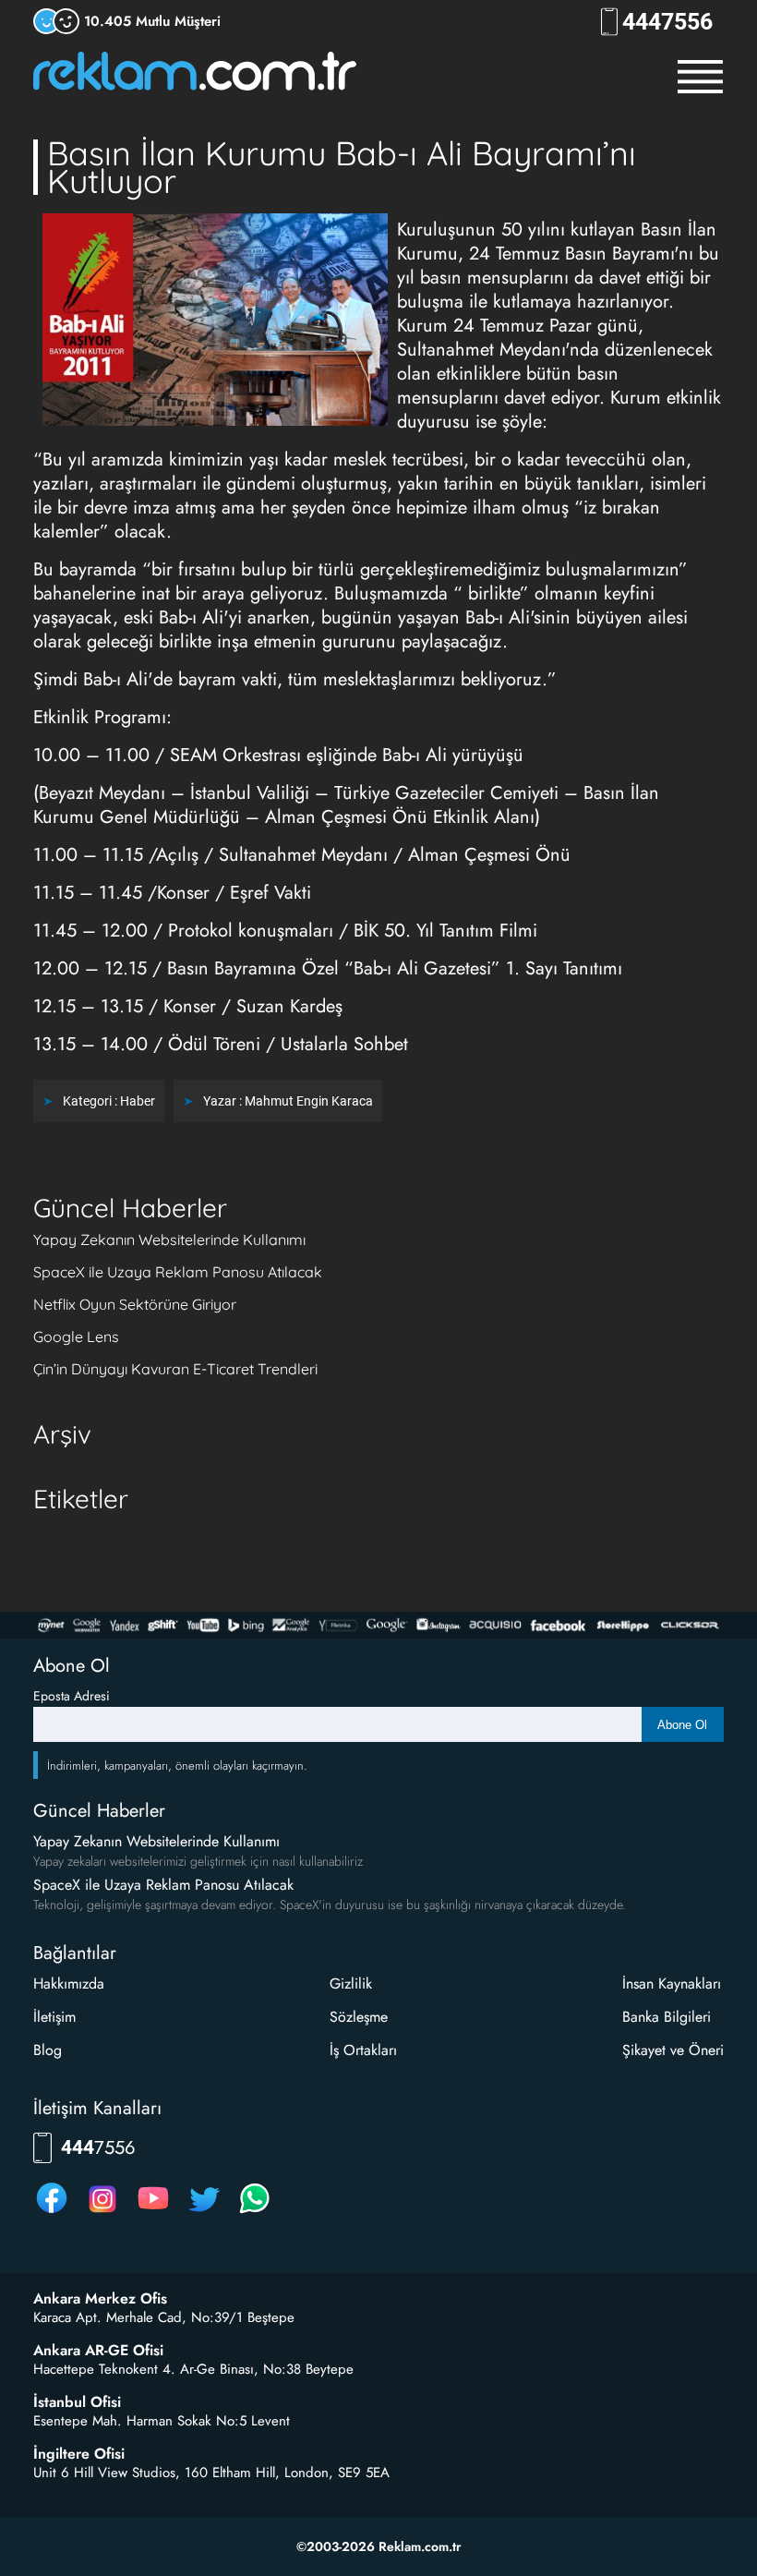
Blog (48, 2050)
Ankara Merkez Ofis (100, 2299)
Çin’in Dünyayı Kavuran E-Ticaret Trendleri (175, 1369)
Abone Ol (682, 1725)
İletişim (54, 2017)
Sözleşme (359, 2017)
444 (667, 22)
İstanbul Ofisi (77, 2402)
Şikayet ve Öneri (673, 2050)
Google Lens (76, 1336)
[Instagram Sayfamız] (102, 2213)
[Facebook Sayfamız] (52, 2213)
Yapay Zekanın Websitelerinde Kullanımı (169, 1240)
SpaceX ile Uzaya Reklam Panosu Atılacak (178, 1272)
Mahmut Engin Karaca (309, 1101)
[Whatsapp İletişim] (255, 2213)
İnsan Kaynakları (672, 1983)
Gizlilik (351, 1983)
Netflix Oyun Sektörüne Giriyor (135, 1304)
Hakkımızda (69, 1983)
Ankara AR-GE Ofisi (98, 2351)
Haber (138, 1101)
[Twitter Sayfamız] (204, 2213)
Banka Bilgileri (667, 2017)
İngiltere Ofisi (79, 2454)
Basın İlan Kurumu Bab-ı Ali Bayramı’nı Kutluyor (342, 167)
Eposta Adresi (72, 1696)
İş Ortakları (363, 2050)
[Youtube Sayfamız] (153, 2213)
